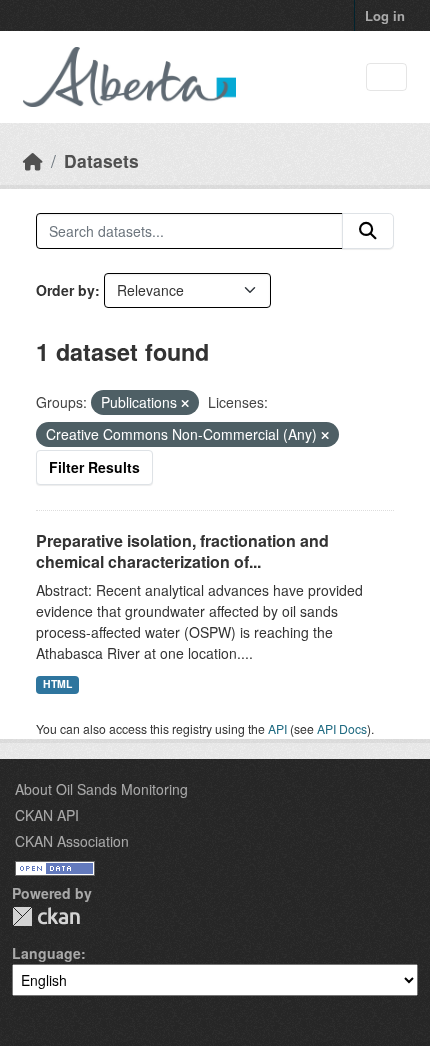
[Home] (33, 160)
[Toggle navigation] (386, 77)
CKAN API (47, 815)
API (277, 728)
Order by (65, 290)
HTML (57, 683)
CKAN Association (72, 841)
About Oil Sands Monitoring (101, 789)
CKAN (46, 916)
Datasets (101, 160)
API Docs (342, 728)
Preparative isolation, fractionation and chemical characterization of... (182, 551)
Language (46, 953)
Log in (385, 15)
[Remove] (185, 403)
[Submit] (368, 231)
